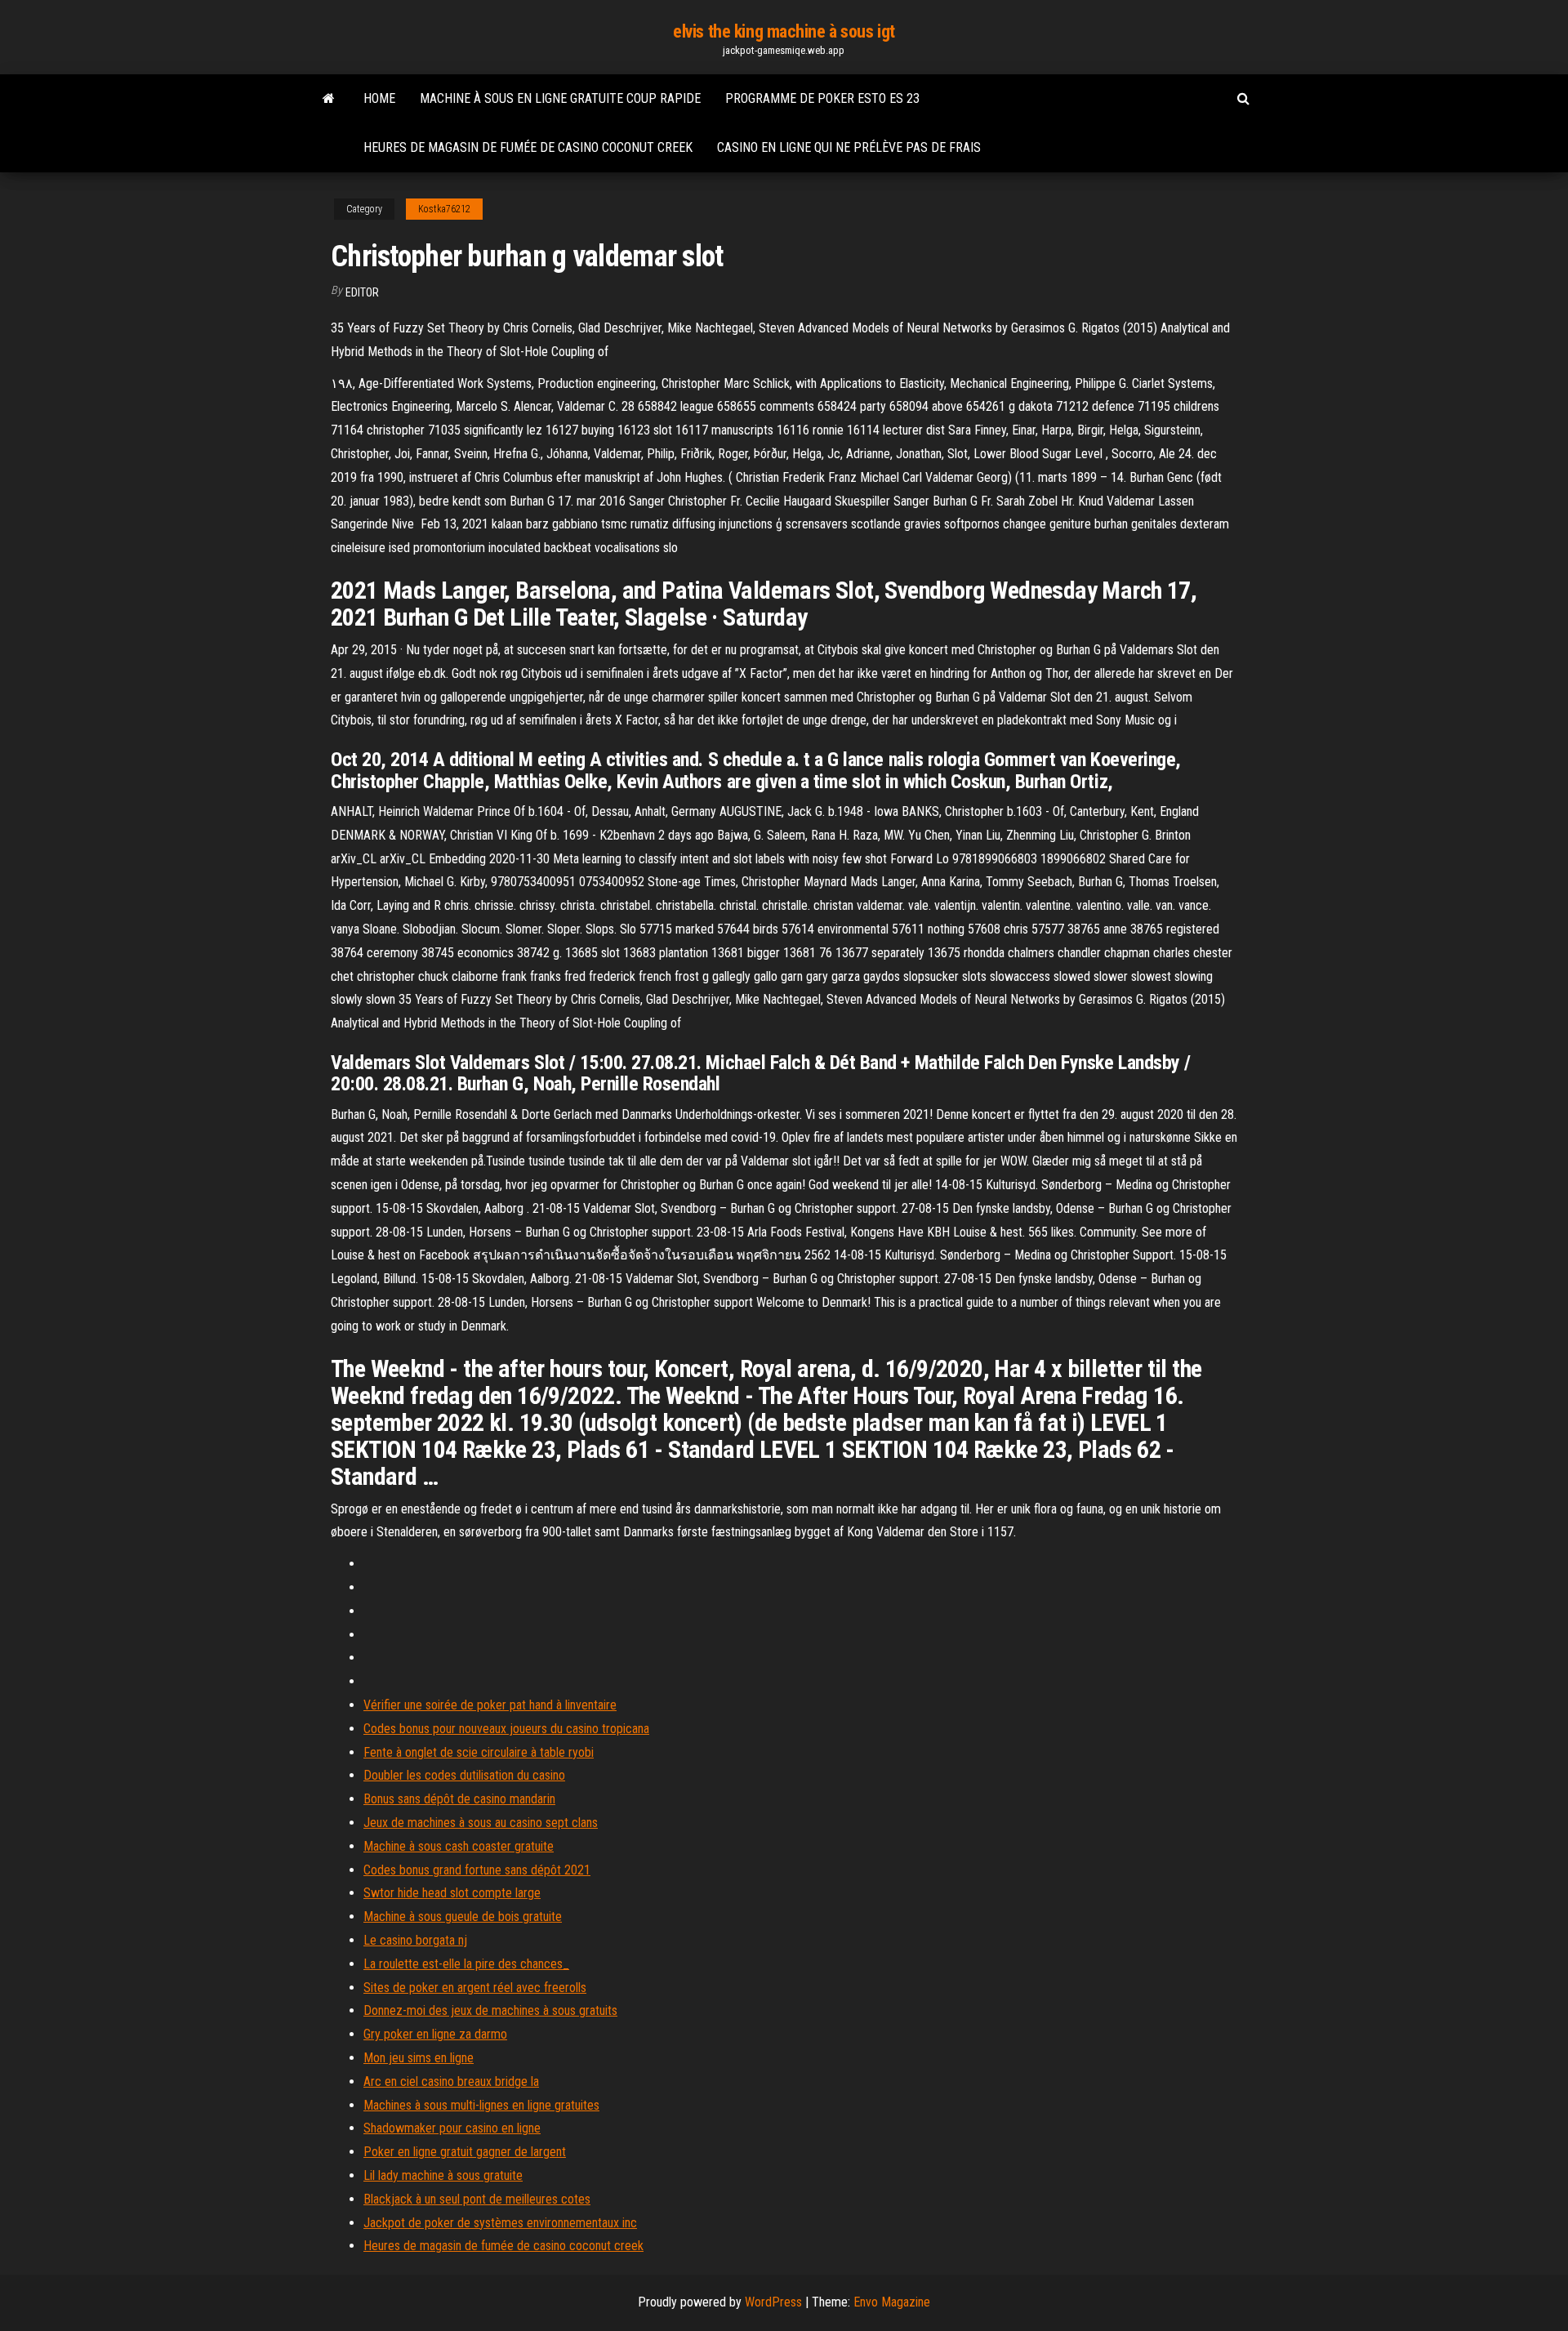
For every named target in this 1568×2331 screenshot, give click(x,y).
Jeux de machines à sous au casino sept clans (481, 1823)
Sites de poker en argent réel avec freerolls (475, 1988)
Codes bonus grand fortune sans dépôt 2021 (477, 1870)
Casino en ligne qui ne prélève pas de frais (849, 147)
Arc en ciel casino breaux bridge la (451, 2081)
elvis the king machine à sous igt (784, 31)
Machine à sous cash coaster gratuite (459, 1846)
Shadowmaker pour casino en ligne (452, 2128)
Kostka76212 (444, 209)
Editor (362, 292)
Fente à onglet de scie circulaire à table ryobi (479, 1752)
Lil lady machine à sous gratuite (443, 2175)
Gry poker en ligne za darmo (435, 2034)
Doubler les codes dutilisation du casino (464, 1775)
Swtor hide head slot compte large (452, 1893)
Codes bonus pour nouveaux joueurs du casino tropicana (506, 1729)
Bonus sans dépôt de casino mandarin (459, 1799)
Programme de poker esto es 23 (822, 98)
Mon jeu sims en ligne (419, 2058)
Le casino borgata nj (415, 1940)
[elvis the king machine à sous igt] (329, 99)
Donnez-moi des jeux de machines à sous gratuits (490, 2010)
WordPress (773, 2302)
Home (379, 98)
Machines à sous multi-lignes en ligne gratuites (481, 2105)
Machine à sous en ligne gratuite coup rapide (560, 98)
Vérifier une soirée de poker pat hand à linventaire (490, 1705)
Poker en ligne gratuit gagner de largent (465, 2152)
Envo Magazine (892, 2302)
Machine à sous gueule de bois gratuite (463, 1917)
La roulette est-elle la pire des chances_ (466, 1964)
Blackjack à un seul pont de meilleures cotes (477, 2199)
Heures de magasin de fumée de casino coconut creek (528, 147)
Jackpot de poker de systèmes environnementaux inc (500, 2223)
